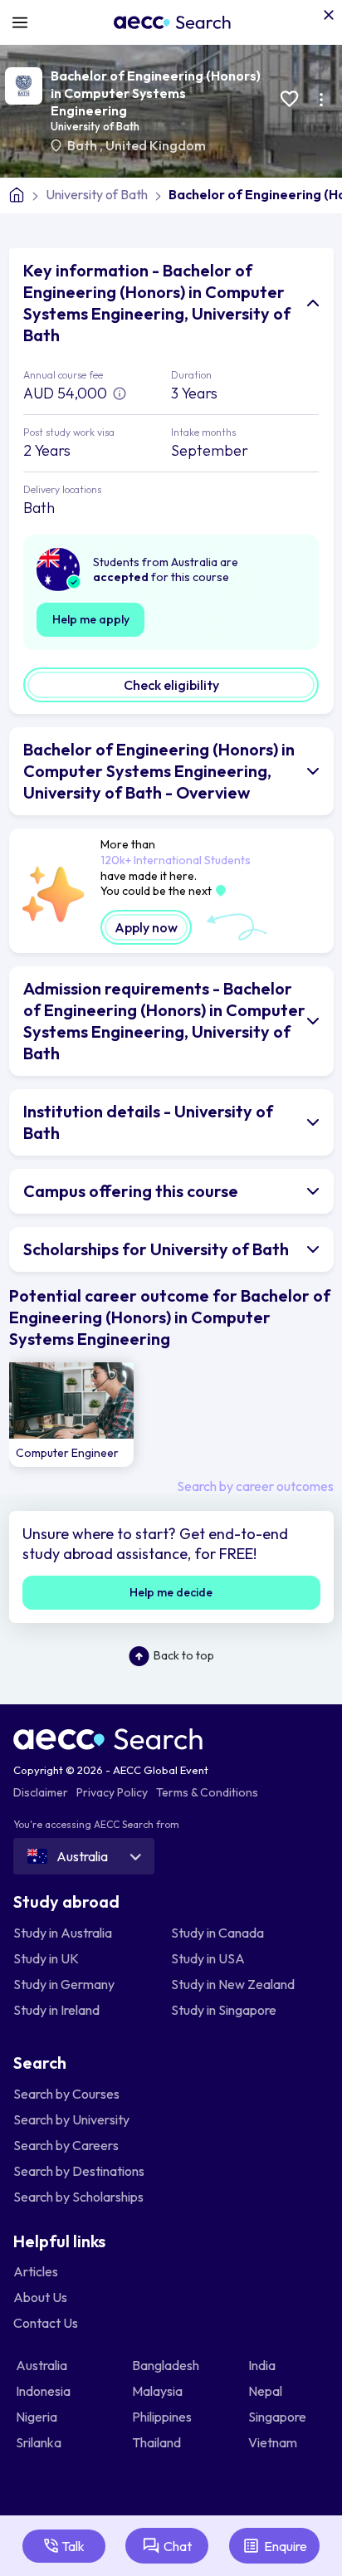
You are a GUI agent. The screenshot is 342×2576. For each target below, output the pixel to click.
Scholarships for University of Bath (156, 1249)
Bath (83, 145)
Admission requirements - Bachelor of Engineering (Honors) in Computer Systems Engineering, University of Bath (164, 1021)
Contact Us (46, 2323)
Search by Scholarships (78, 2197)
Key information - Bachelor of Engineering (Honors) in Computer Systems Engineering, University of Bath (157, 303)
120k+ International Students (176, 860)
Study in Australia (63, 1933)
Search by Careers (66, 2145)
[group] (71, 1415)
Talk (73, 2546)
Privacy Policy (112, 1792)
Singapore (278, 2417)
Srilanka (40, 2442)
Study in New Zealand (233, 1984)
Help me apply (91, 619)
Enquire (286, 2546)
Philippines (163, 2417)
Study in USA (208, 1958)
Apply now (146, 927)
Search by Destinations (79, 2171)
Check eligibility (171, 685)
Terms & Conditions (207, 1792)
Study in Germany (64, 1984)
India (263, 2365)
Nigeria (38, 2417)
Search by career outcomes (255, 1486)
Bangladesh (167, 2365)
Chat (178, 2546)
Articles (36, 2271)
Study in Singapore (224, 2010)
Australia (43, 2365)
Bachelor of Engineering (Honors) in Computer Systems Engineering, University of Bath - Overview (159, 771)
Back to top (184, 1655)
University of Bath (95, 126)
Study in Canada (217, 1933)
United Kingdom (156, 145)
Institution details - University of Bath (148, 1122)
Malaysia (159, 2391)
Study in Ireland (56, 2010)
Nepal (266, 2391)
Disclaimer (41, 1792)
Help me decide (171, 1592)
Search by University (71, 2119)
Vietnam (274, 2442)
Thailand (158, 2442)
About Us (40, 2297)
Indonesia (44, 2391)
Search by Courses (66, 2094)
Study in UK (46, 1958)
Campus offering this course (131, 1191)
